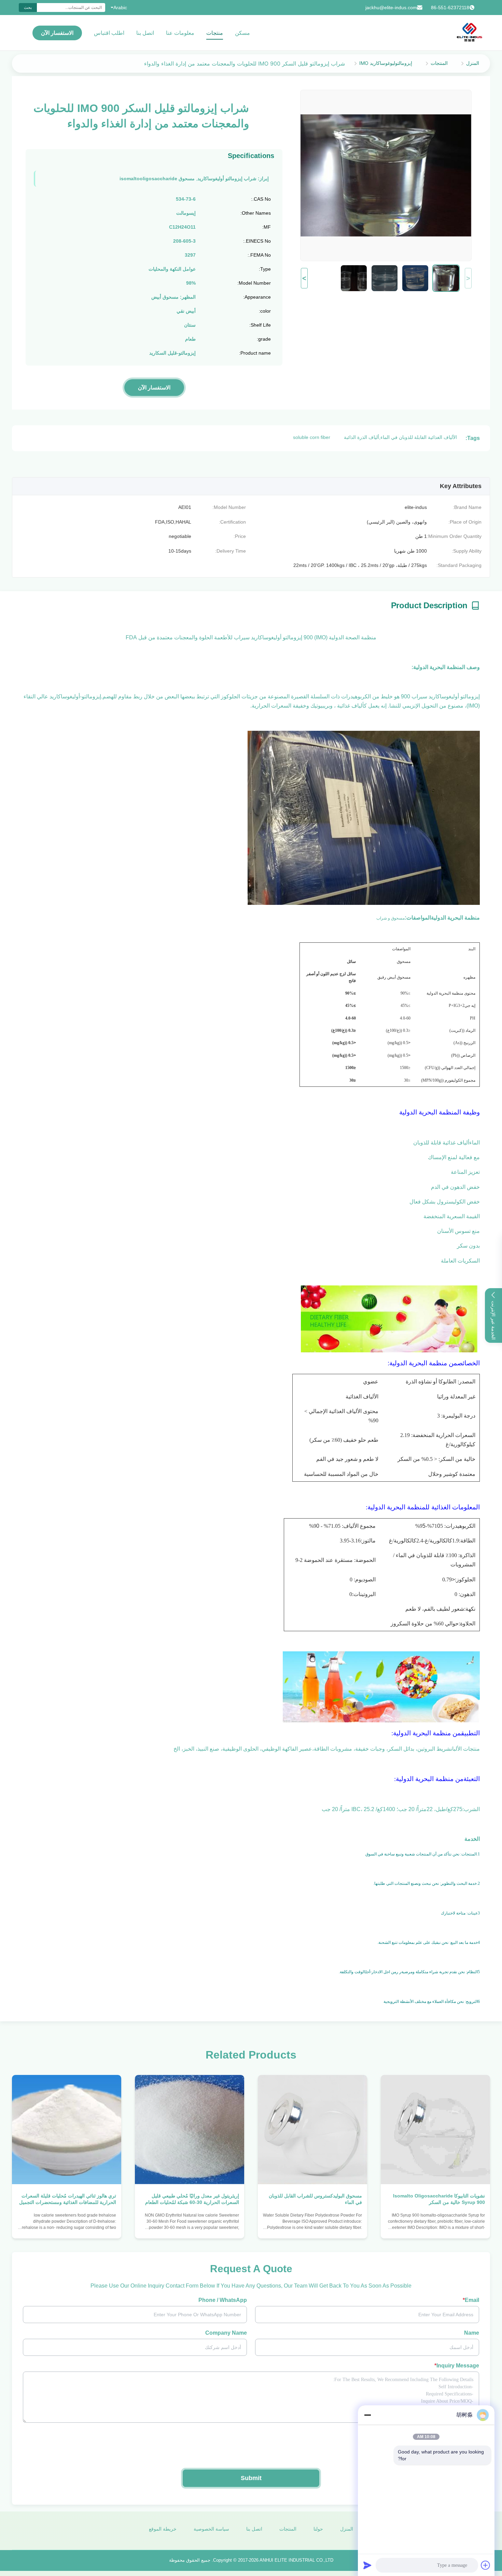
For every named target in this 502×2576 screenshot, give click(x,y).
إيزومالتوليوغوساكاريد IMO (386, 63)
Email (471, 2300)
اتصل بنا (145, 33)
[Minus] (367, 2415)
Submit (251, 2478)
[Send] (367, 2565)
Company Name (226, 2333)
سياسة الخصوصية (211, 2529)
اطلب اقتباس (109, 33)
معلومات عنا (180, 33)
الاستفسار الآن (57, 33)
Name (472, 2333)
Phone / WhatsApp (223, 2300)
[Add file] (486, 2565)
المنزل (473, 63)
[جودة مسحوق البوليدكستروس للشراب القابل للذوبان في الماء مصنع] (312, 2130)
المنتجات (439, 63)
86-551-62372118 (450, 8)
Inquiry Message (457, 2366)
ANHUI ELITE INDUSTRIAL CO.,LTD (296, 2560)
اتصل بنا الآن (436, 2227)
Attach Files (464, 2434)
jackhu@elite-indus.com (391, 8)
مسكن (242, 33)
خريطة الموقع (163, 2529)
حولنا (318, 2529)
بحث (28, 8)
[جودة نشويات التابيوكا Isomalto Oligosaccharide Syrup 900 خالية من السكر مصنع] (435, 2130)
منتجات (215, 33)
